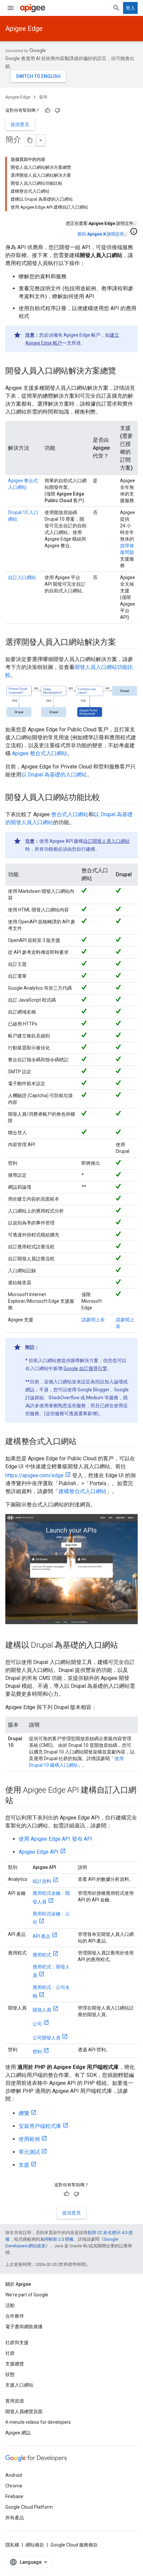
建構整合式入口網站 (82, 1491)
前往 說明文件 (101, 234)
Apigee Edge (24, 29)
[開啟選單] (11, 8)
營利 (37, 2052)
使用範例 (29, 2139)
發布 (43, 97)
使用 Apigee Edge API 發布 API (56, 1839)
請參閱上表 (93, 1320)
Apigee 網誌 (18, 2433)
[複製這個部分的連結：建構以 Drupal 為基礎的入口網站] (124, 1646)
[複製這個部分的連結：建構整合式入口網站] (83, 1442)
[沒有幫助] (58, 110)
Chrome (14, 2486)
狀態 (10, 2374)
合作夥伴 (15, 2316)
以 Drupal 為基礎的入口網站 (54, 775)
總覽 (24, 2113)
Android (14, 2475)
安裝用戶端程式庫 (40, 2126)
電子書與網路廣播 (24, 2327)
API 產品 (41, 1936)
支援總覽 (15, 2364)
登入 (130, 8)
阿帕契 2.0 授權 (59, 2239)
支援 (24, 2165)
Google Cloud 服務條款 (74, 2545)
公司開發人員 (47, 2038)
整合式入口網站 (70, 814)
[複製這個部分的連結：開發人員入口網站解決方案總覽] (123, 371)
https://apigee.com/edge (34, 1475)
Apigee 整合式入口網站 (40, 753)
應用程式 (42, 1955)
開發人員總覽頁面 (24, 2411)
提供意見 (20, 124)
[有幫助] (48, 110)
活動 (10, 2305)
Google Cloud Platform (29, 2507)
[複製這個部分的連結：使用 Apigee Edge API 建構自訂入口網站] (20, 1801)
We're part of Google (27, 2295)
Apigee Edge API (39, 1852)
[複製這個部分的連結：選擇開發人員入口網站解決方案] (123, 643)
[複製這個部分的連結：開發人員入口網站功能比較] (107, 798)
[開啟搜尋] (116, 8)
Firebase (14, 2496)
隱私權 (12, 2545)
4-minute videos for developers (38, 2422)
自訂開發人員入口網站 (106, 841)
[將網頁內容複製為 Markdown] (30, 140)
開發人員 (42, 2010)
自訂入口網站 (22, 577)
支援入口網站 (19, 2385)
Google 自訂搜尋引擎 (85, 1368)
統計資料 (42, 1881)
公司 (37, 2024)
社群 (10, 2353)
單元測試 (29, 2152)
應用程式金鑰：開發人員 (51, 1897)
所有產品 (15, 2518)
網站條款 (35, 2545)
